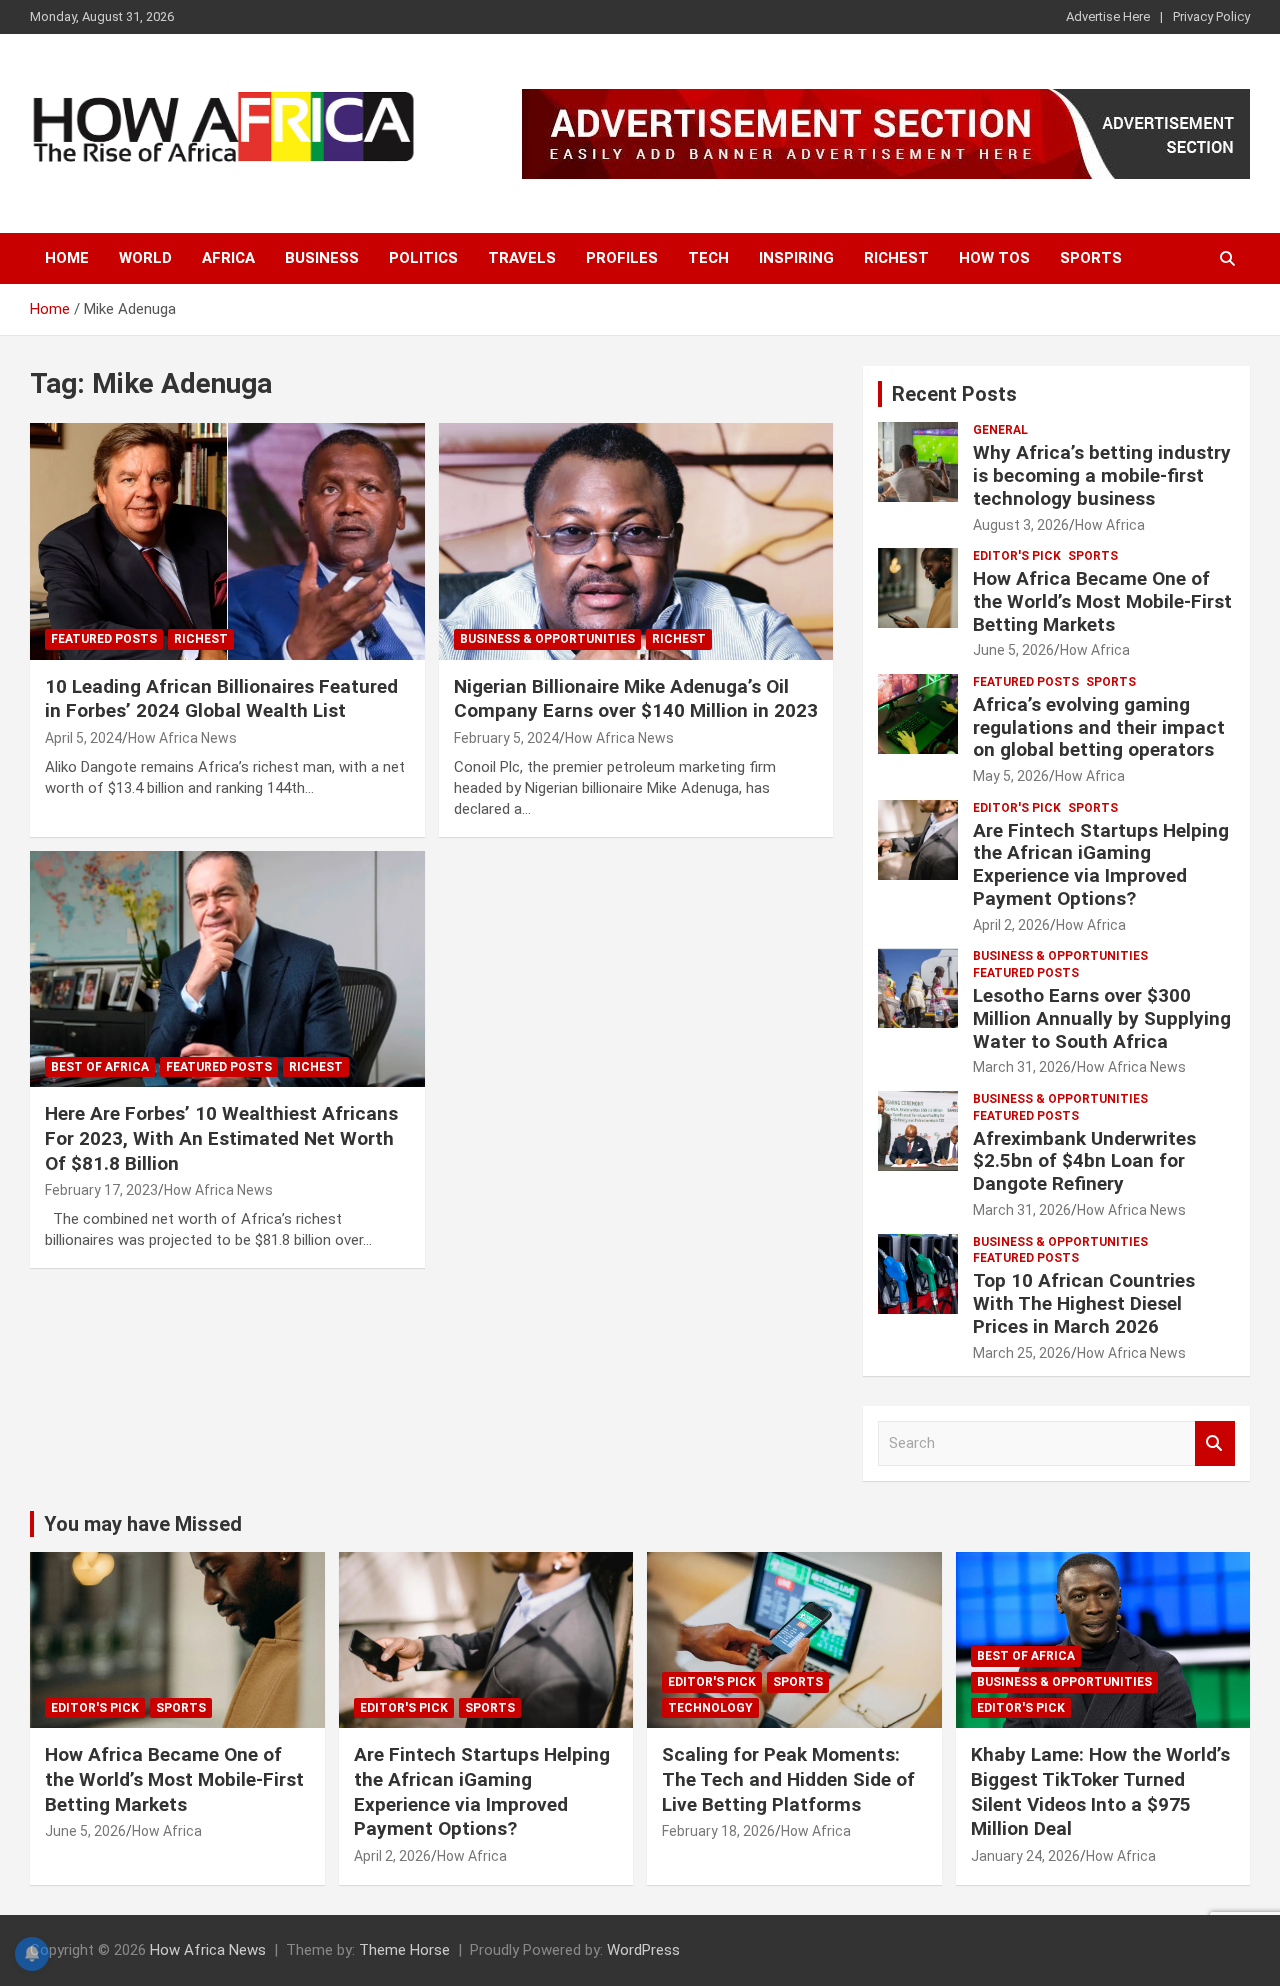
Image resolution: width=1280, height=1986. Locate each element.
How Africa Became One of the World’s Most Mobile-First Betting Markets (1102, 601)
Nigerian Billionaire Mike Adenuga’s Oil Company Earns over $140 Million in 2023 (636, 699)
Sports (1091, 258)
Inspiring (796, 258)
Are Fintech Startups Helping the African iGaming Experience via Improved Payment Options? (1101, 864)
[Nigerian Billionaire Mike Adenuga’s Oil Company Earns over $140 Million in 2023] (635, 541)
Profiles (622, 258)
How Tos (994, 258)
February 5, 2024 (506, 738)
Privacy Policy (1211, 16)
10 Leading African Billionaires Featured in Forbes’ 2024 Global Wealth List (221, 699)
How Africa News (182, 738)
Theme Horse (404, 1950)
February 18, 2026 (718, 1831)
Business (322, 258)
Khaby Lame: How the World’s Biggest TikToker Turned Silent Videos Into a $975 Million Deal (1100, 1791)
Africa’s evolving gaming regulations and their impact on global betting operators (1099, 727)
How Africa (1110, 525)
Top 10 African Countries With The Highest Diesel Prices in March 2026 (1084, 1303)
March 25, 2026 (1022, 1353)
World (145, 258)
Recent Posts (954, 394)
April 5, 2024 (83, 738)
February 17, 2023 (101, 1190)
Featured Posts (104, 639)
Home (67, 258)
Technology (710, 1708)
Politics (423, 258)
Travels (522, 258)
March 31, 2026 (1022, 1067)
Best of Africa (100, 1067)
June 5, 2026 (1013, 650)
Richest (896, 258)
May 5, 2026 (1011, 776)
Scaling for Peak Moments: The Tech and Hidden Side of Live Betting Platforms (788, 1779)
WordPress (643, 1950)
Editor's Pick (1017, 556)
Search (1215, 1443)
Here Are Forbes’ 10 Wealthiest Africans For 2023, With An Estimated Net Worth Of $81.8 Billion (221, 1138)
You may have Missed (143, 1524)
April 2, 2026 (1011, 925)
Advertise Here (1108, 16)
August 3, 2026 (1021, 525)
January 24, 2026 (1025, 1856)
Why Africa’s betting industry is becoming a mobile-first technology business (1102, 475)
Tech (708, 258)
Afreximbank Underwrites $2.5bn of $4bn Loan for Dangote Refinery (1084, 1161)
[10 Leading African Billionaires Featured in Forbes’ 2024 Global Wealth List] (227, 541)
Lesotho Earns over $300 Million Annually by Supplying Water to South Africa (1102, 1018)
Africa (228, 258)
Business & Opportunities (547, 639)
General (1000, 430)
